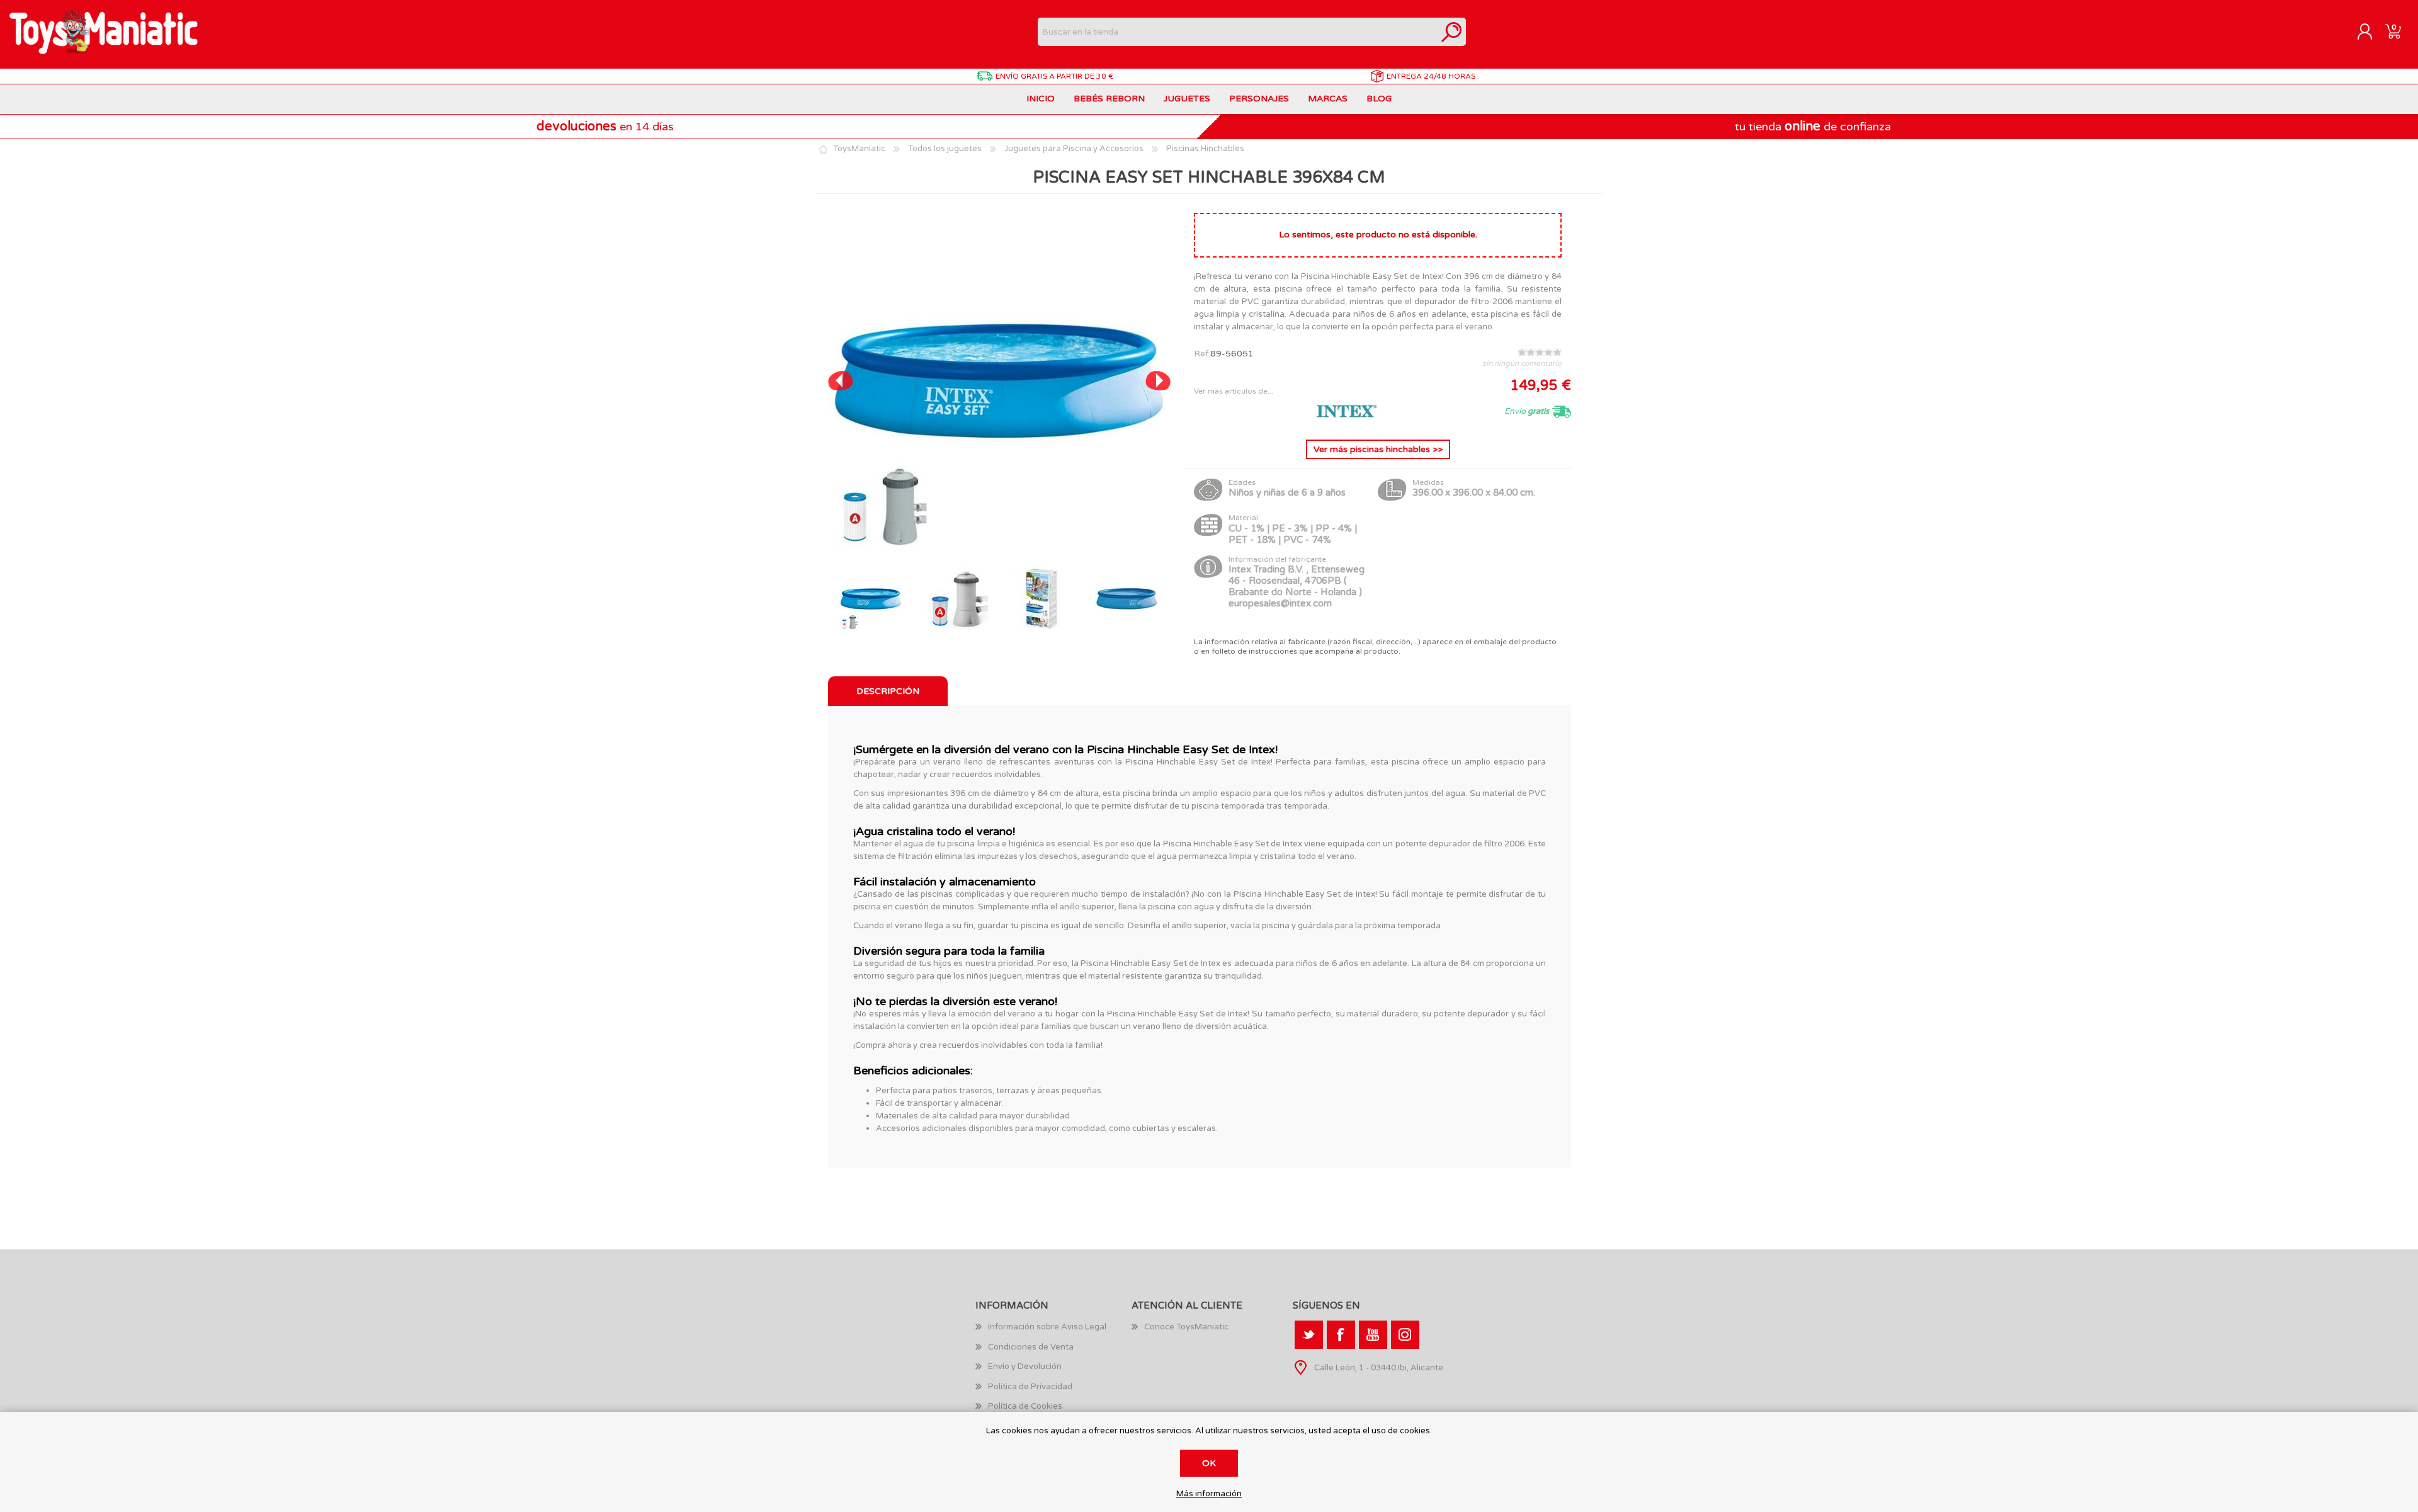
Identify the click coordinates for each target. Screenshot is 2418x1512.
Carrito (2393, 32)
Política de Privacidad (1030, 1387)
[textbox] (1238, 32)
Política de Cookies (1025, 1406)
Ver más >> (1378, 449)
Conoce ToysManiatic (1186, 1327)
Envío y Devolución (1025, 1367)
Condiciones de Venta (1031, 1347)
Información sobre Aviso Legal (1047, 1327)
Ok (1209, 1463)
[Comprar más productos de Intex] (1346, 420)
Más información (1209, 1494)
